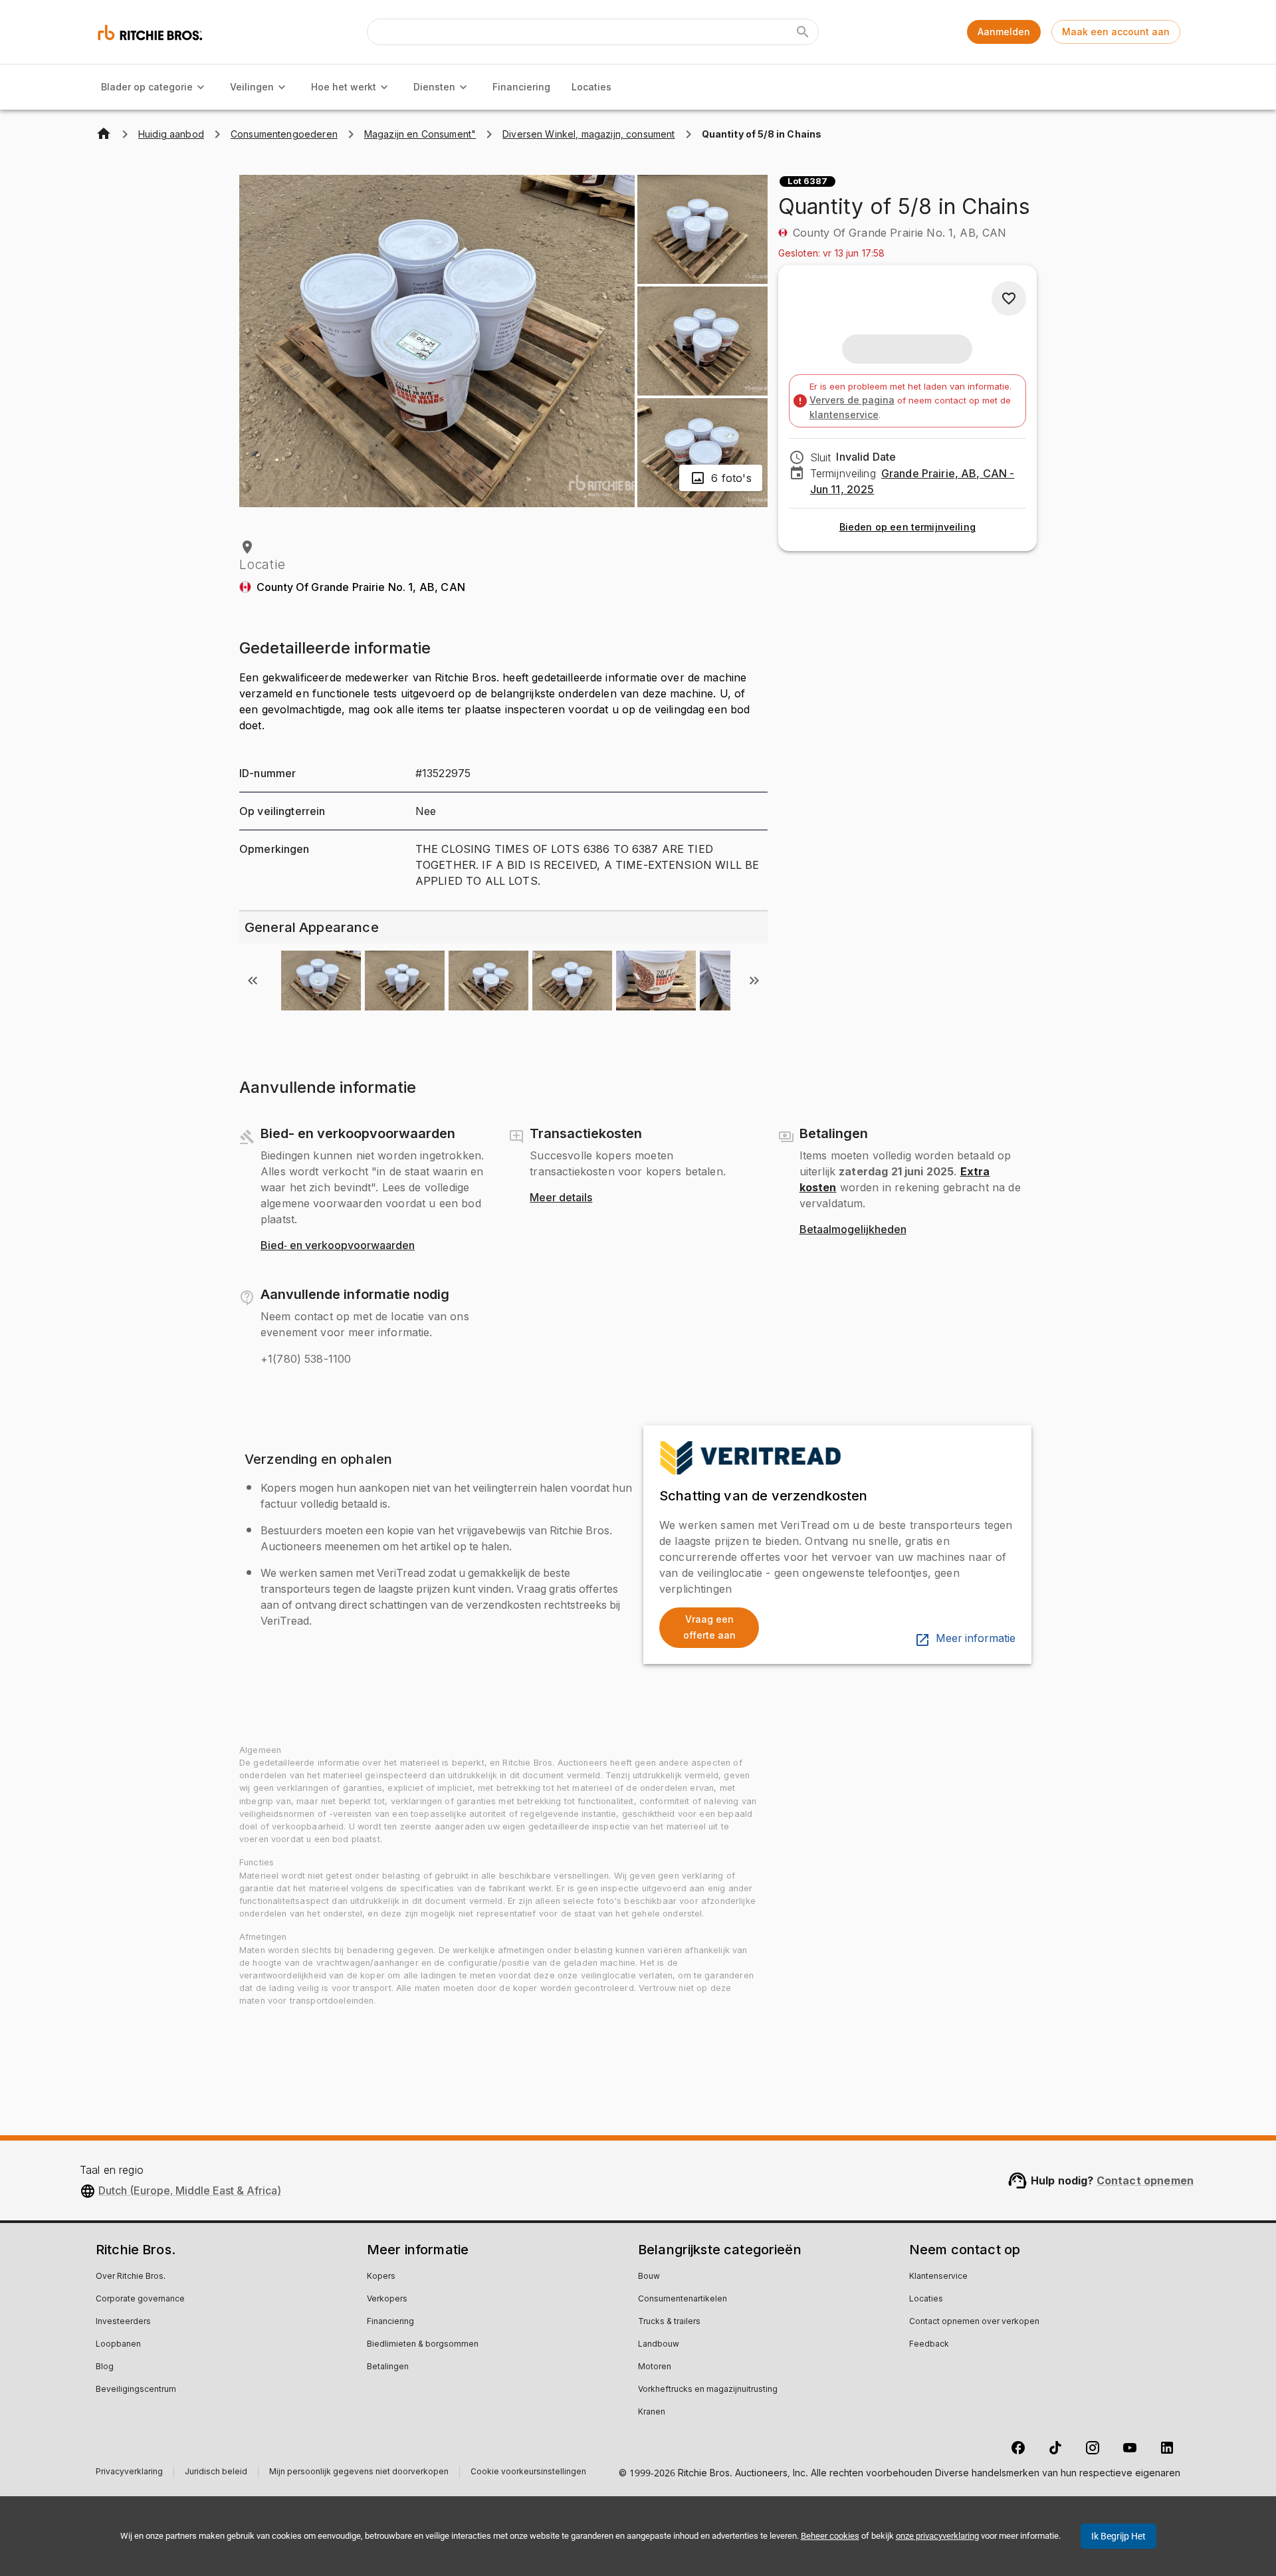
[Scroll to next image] (754, 981)
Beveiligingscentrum (136, 2390)
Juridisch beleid (216, 2473)
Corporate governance (140, 2299)
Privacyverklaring (129, 2473)
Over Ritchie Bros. (131, 2277)
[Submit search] (803, 32)
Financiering (521, 87)
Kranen (652, 2412)
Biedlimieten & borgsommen (423, 2345)
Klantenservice (938, 2277)
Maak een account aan (1116, 32)
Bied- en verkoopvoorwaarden (338, 1246)
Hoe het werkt (344, 87)
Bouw (649, 2277)
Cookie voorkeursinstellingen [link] (528, 2472)
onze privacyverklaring (937, 2536)
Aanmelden (1004, 32)
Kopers (381, 2277)
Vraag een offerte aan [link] (709, 1627)
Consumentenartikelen (683, 2299)
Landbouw (659, 2345)
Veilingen (252, 87)
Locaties (591, 87)
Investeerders (123, 2322)
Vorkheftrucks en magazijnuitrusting (708, 2390)
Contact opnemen (1145, 2180)
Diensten (434, 87)
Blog (105, 2367)
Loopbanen (118, 2345)
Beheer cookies (830, 2536)
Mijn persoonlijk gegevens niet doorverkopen (359, 2473)
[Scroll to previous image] (253, 981)
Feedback (929, 2345)
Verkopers (387, 2299)
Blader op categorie (147, 87)
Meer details (561, 1198)
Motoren (655, 2367)
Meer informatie (976, 1639)
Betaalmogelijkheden (853, 1230)
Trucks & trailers (669, 2322)
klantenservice (844, 414)
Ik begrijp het (1118, 2536)
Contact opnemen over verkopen (974, 2322)
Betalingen (388, 2367)
